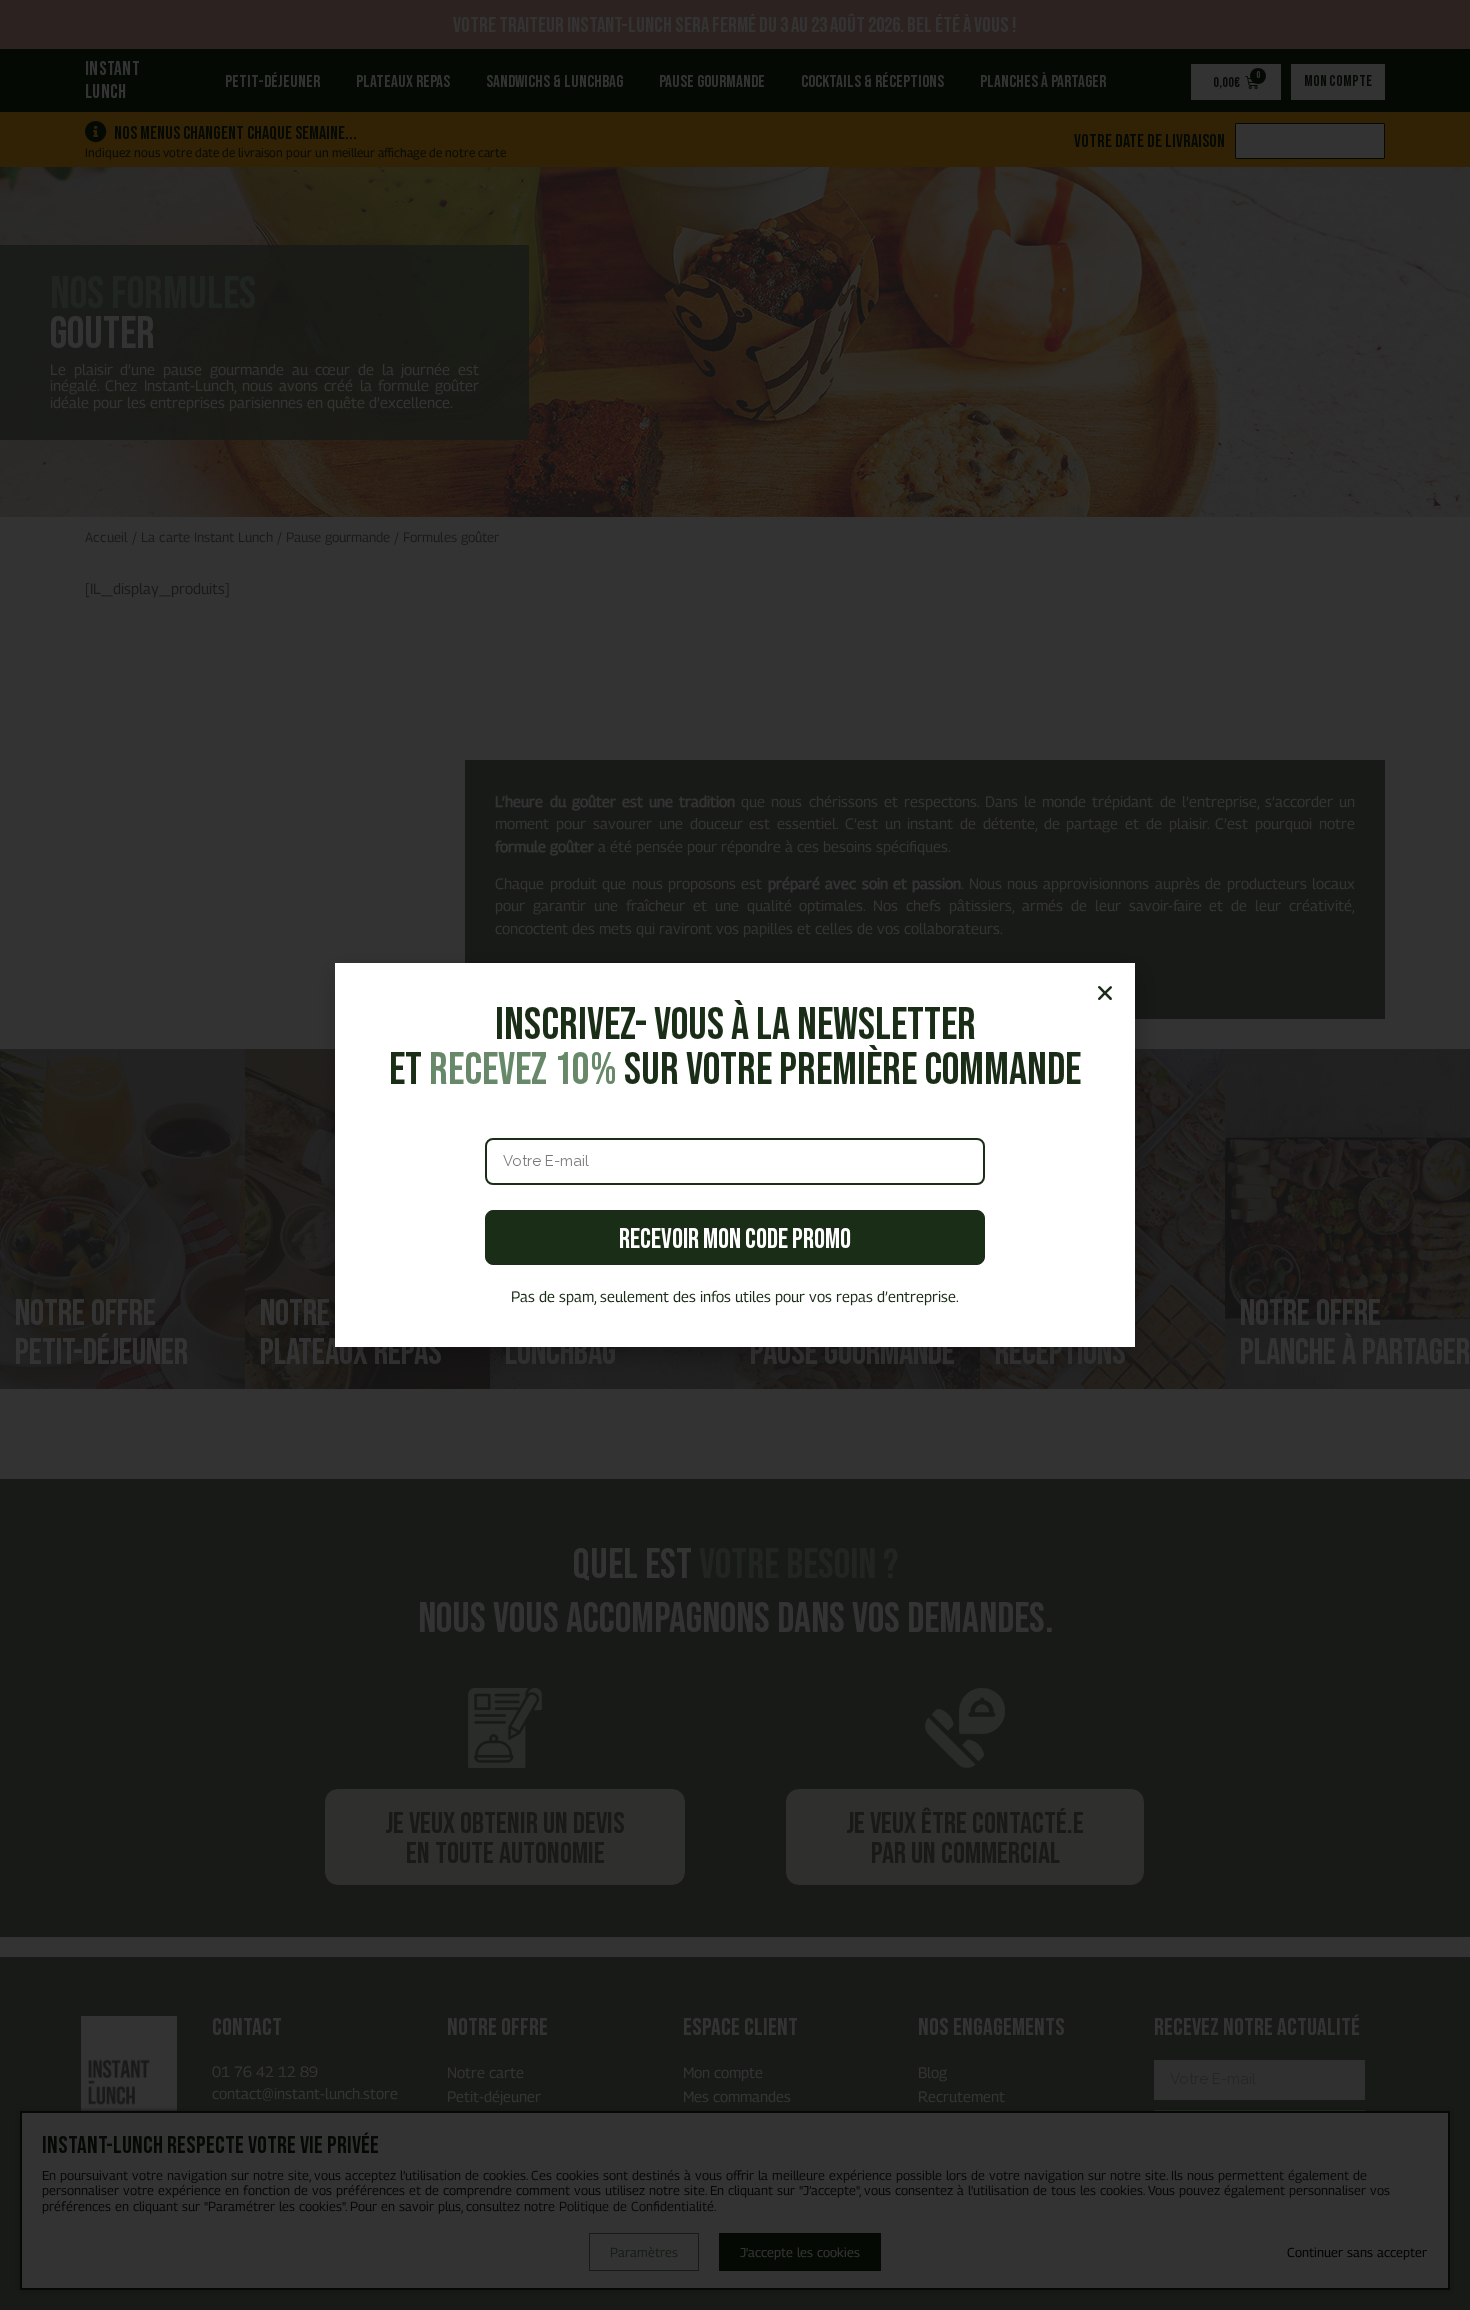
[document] (735, 1155)
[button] (1105, 993)
